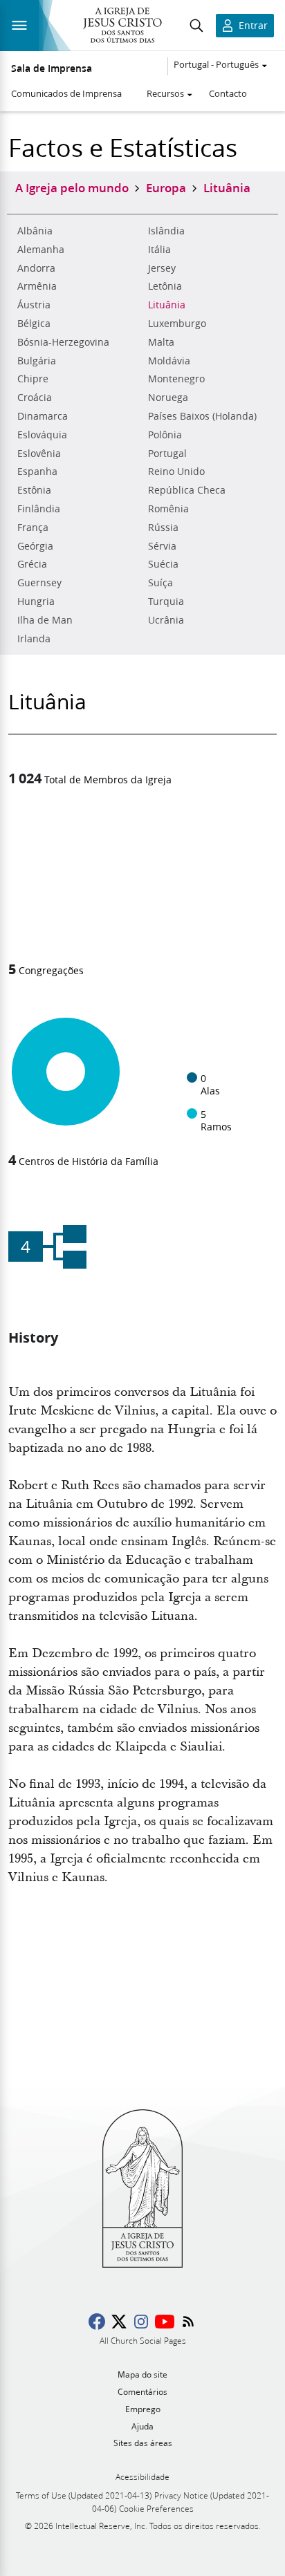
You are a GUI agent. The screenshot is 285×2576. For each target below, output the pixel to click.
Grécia (32, 564)
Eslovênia (39, 454)
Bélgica (34, 324)
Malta (161, 342)
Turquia (166, 601)
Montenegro (176, 379)
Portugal (167, 454)
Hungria (36, 601)
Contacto (228, 93)
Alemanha (41, 250)
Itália (159, 250)
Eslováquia (42, 435)
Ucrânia (166, 620)
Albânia (35, 231)
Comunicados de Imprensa (66, 93)
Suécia (163, 564)
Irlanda (34, 639)
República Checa (187, 490)
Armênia (37, 286)
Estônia (34, 490)
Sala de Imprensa (52, 68)
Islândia (166, 231)
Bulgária (37, 361)
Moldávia (169, 361)
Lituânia (167, 305)
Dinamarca (43, 416)
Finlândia (39, 509)
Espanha (37, 472)
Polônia (165, 435)
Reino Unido (176, 472)
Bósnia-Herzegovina (63, 342)
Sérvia (162, 546)
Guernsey (39, 583)
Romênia (168, 509)
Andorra (36, 268)
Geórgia (35, 546)
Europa (166, 187)
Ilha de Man (45, 620)
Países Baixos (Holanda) (202, 416)
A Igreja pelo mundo (72, 187)
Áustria (34, 305)
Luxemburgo (177, 324)
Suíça (160, 583)
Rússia (163, 528)
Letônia (165, 286)
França (33, 528)
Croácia (35, 398)
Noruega (168, 398)
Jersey (162, 268)
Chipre (33, 379)
